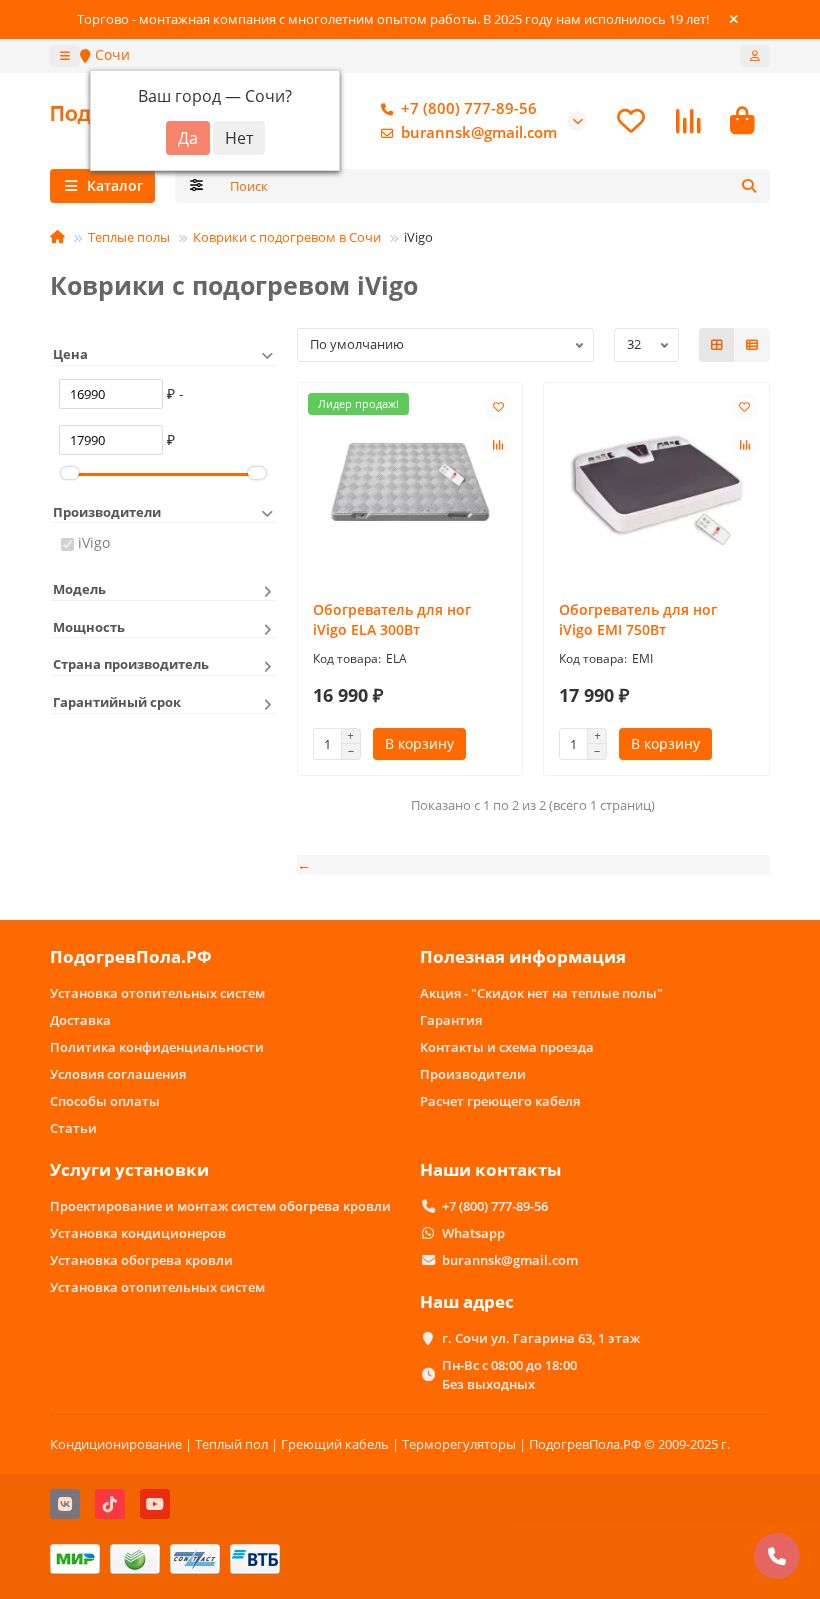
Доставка (80, 1020)
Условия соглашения (118, 1074)
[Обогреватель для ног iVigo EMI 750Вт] (656, 486)
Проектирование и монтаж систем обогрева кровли (220, 1206)
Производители (473, 1074)
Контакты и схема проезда (507, 1047)
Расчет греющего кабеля (500, 1101)
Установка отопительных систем (157, 993)
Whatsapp (473, 1233)
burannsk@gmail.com (479, 132)
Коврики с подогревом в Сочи (287, 237)
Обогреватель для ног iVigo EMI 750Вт (638, 619)
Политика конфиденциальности (157, 1047)
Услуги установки (129, 1169)
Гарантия (451, 1020)
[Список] (752, 345)
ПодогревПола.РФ (131, 956)
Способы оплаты (105, 1101)
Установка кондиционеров (138, 1233)
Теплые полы (129, 237)
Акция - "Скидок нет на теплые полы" (541, 993)
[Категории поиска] (196, 186)
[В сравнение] (498, 445)
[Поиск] (749, 186)
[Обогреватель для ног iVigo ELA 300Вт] (410, 486)
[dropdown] (65, 56)
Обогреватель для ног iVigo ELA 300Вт (392, 619)
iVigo (94, 542)
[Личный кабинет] (755, 56)
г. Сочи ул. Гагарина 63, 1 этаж (541, 1338)
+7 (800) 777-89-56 (469, 108)
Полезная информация (523, 956)
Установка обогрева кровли (141, 1260)
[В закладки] (498, 407)
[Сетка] (717, 345)
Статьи (73, 1128)
